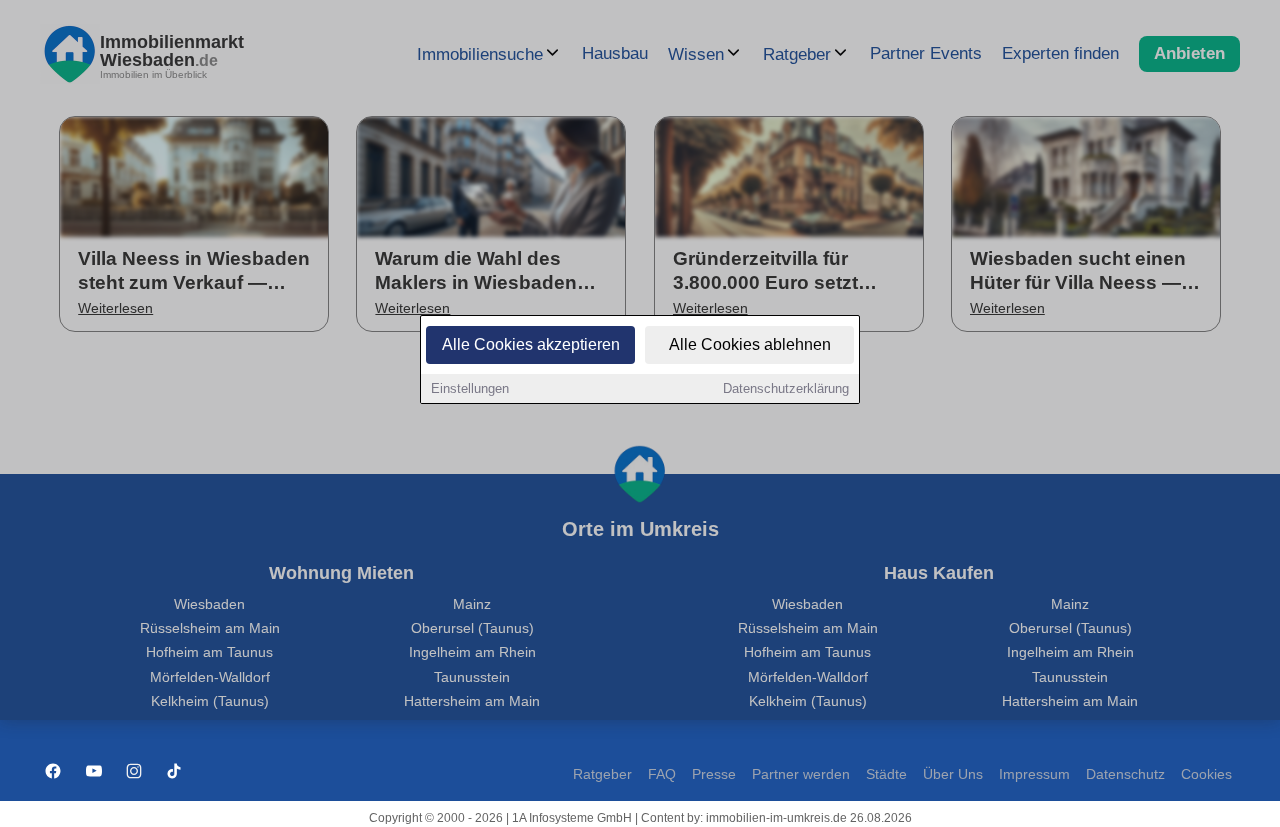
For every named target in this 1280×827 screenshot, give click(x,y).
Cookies (1206, 774)
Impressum (1034, 774)
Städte (886, 774)
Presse (714, 774)
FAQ (662, 774)
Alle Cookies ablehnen (750, 344)
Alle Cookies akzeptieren (531, 344)
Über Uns (953, 774)
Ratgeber (602, 774)
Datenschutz (1125, 774)
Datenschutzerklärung (786, 388)
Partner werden (801, 774)
